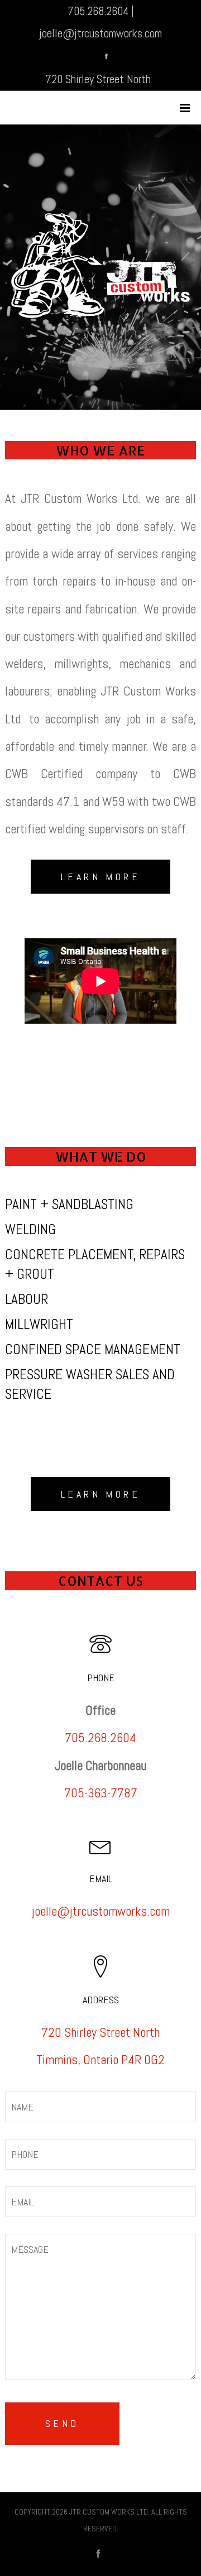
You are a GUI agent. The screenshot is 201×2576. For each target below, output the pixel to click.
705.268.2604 (98, 11)
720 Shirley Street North (98, 79)
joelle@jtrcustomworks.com (100, 33)
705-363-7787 (101, 1793)
